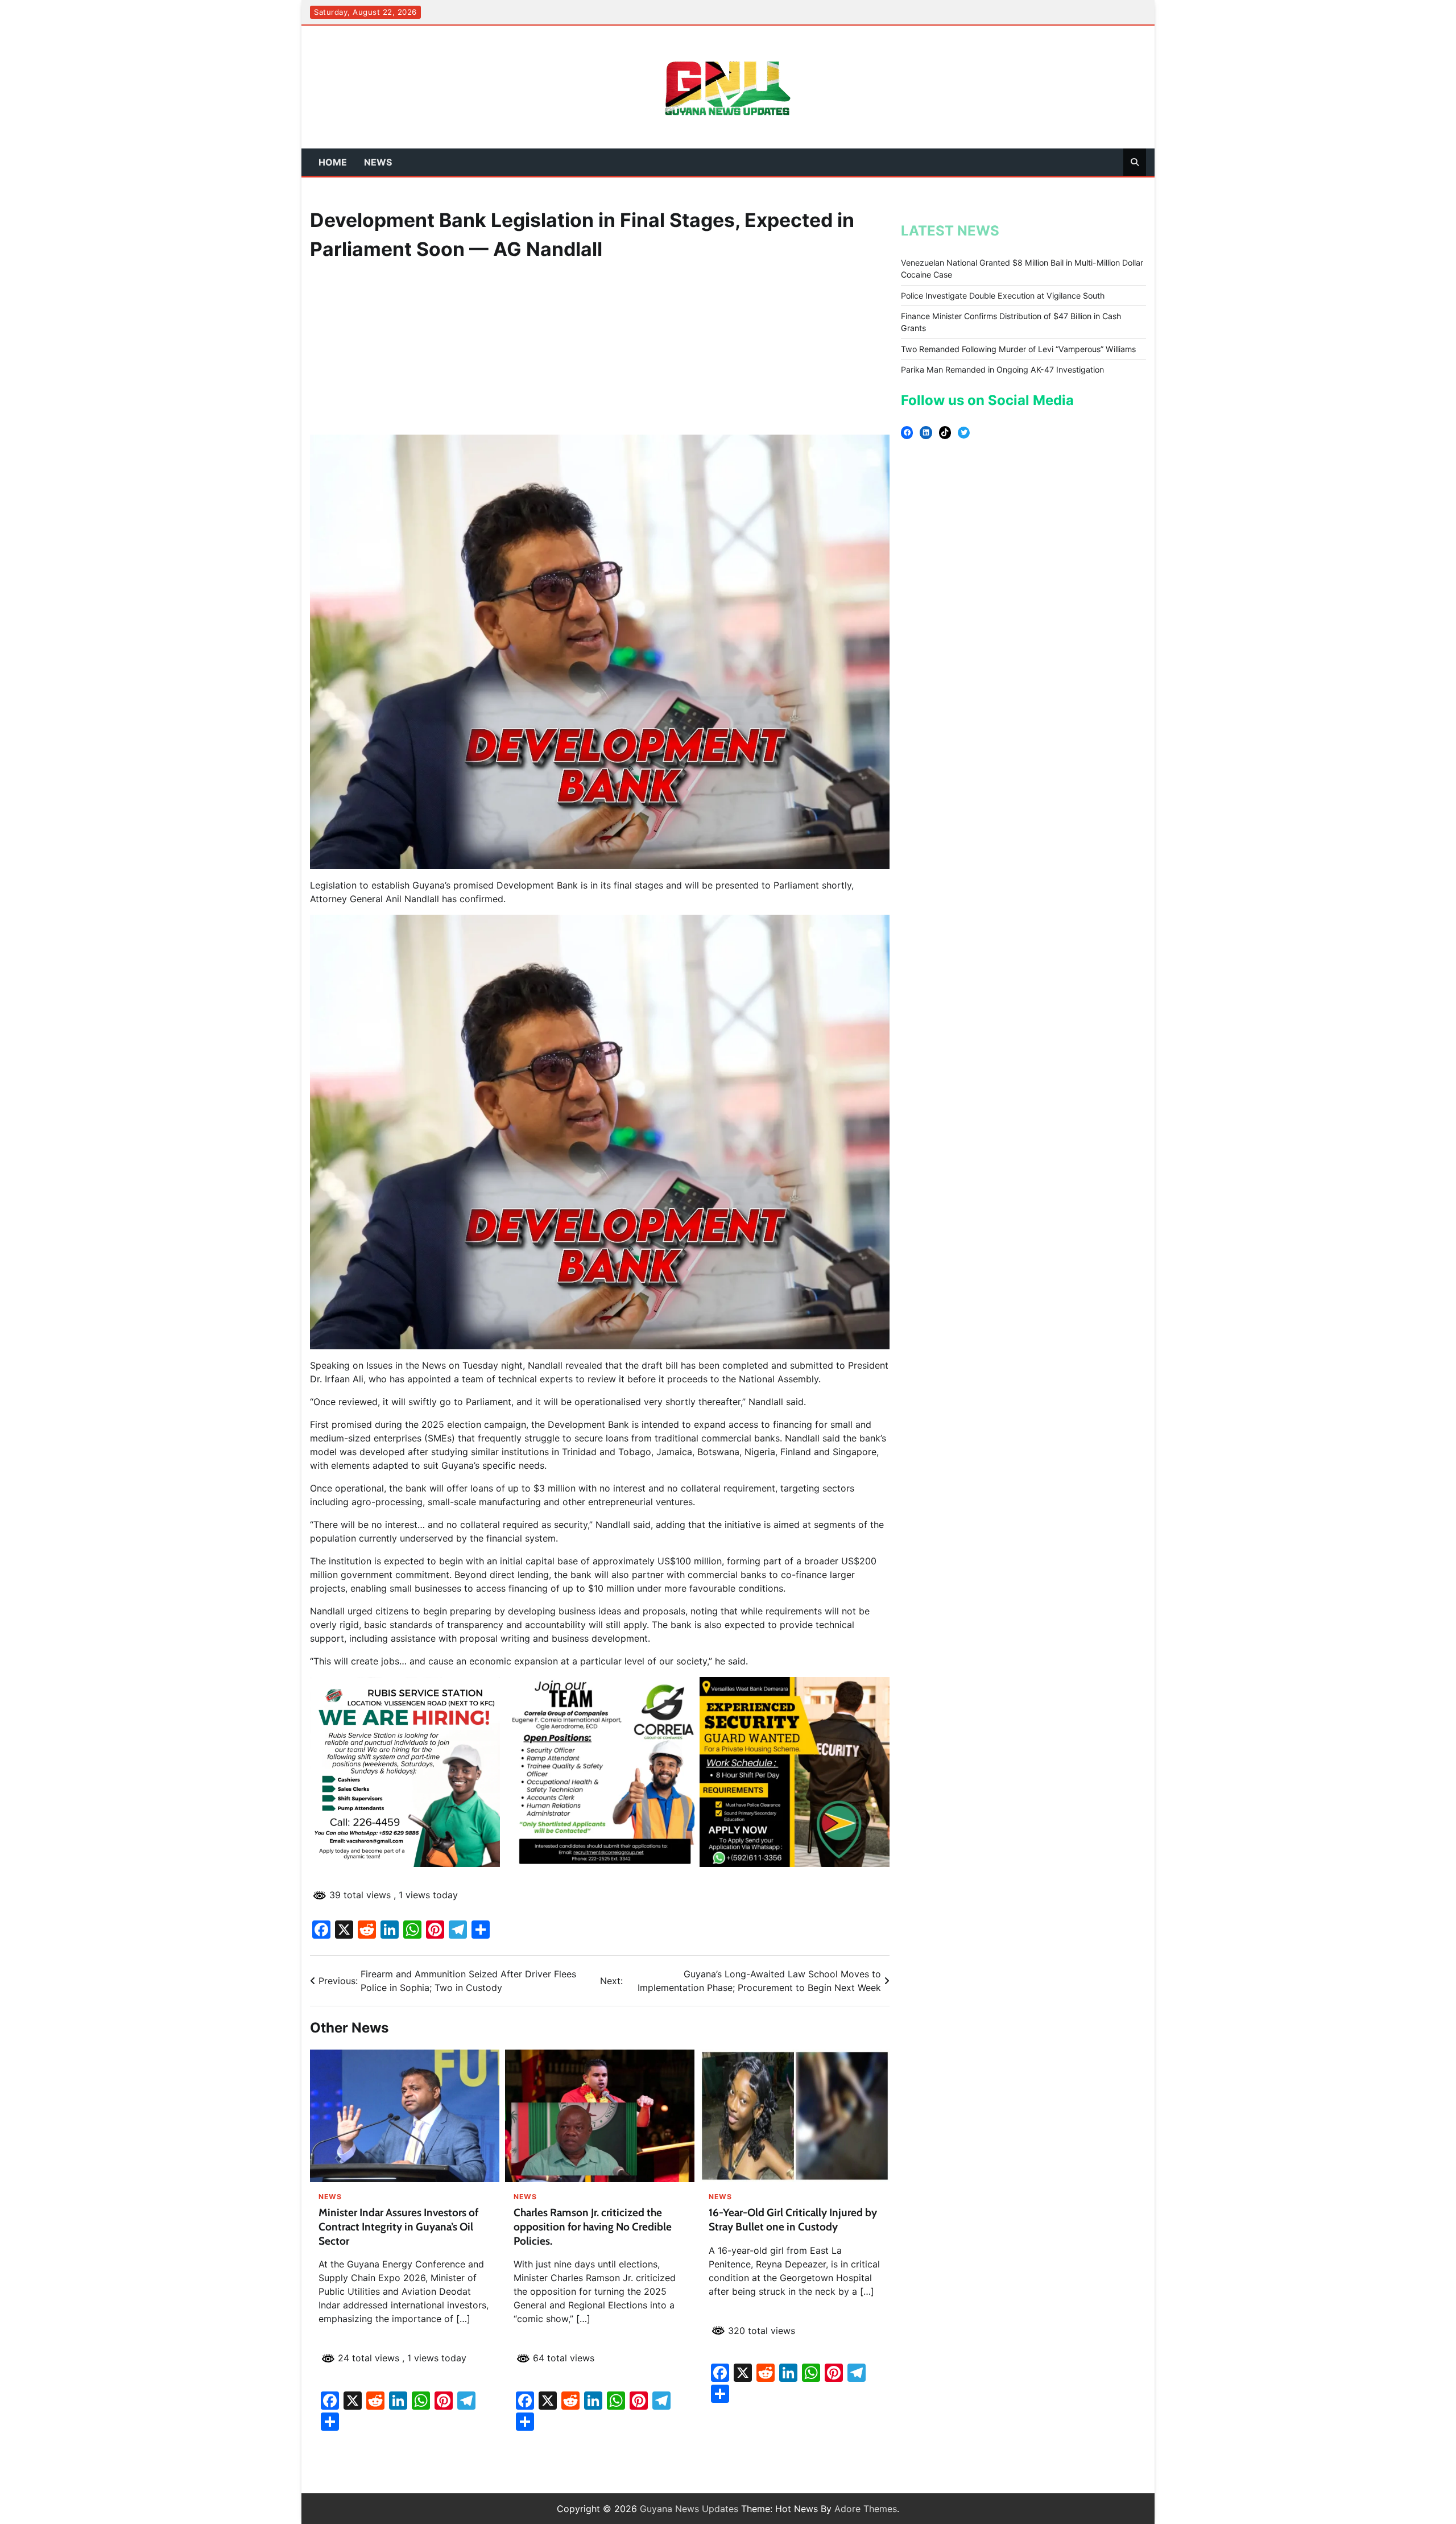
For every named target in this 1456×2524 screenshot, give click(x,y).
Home (333, 162)
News (378, 162)
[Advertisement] (600, 349)
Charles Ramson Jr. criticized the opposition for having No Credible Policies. (593, 2227)
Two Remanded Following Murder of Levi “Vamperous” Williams (1018, 349)
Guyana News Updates (689, 2509)
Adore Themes (866, 2509)
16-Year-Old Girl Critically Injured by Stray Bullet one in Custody (793, 2220)
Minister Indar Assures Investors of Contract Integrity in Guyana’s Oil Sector (398, 2227)
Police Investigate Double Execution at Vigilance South (1003, 296)
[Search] (1135, 162)
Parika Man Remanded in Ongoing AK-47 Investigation (1002, 369)
